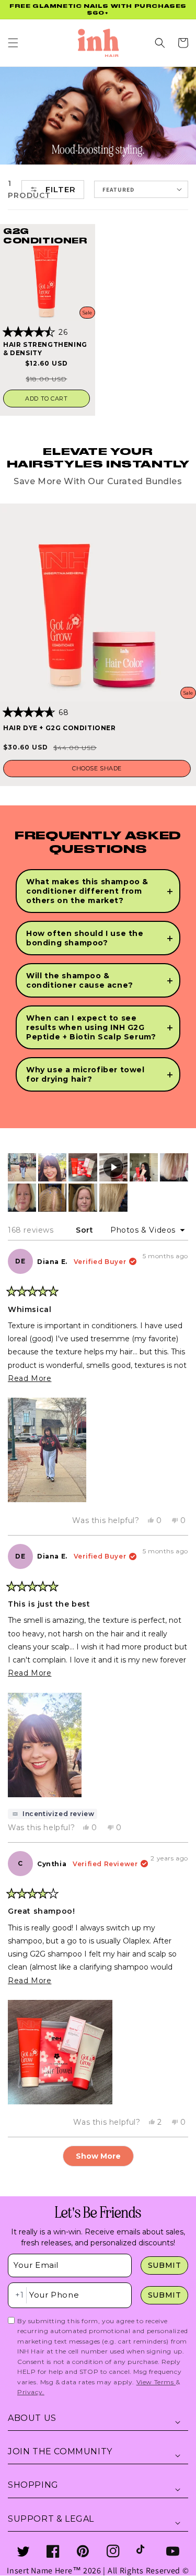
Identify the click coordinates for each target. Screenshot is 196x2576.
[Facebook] (53, 2551)
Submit (165, 2265)
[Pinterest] (83, 2551)
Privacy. (31, 2392)
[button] (13, 43)
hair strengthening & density (45, 349)
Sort (86, 1230)
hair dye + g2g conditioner (60, 728)
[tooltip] (53, 1814)
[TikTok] (143, 2551)
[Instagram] (113, 2551)
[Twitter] (23, 2551)
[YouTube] (173, 2551)
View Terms (156, 2382)
